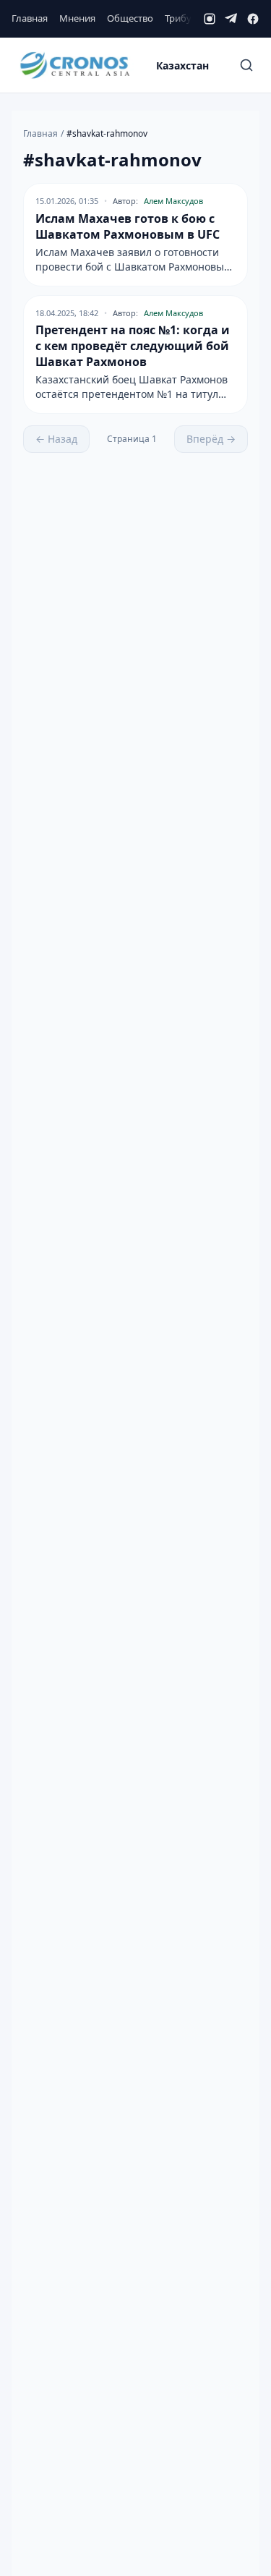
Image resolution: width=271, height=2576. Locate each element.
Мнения (77, 18)
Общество (130, 18)
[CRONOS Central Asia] (74, 65)
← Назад (56, 439)
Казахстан (182, 65)
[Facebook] (253, 19)
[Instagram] (210, 19)
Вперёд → (211, 439)
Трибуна (184, 18)
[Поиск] (246, 65)
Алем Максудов (173, 201)
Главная (30, 18)
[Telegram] (231, 19)
